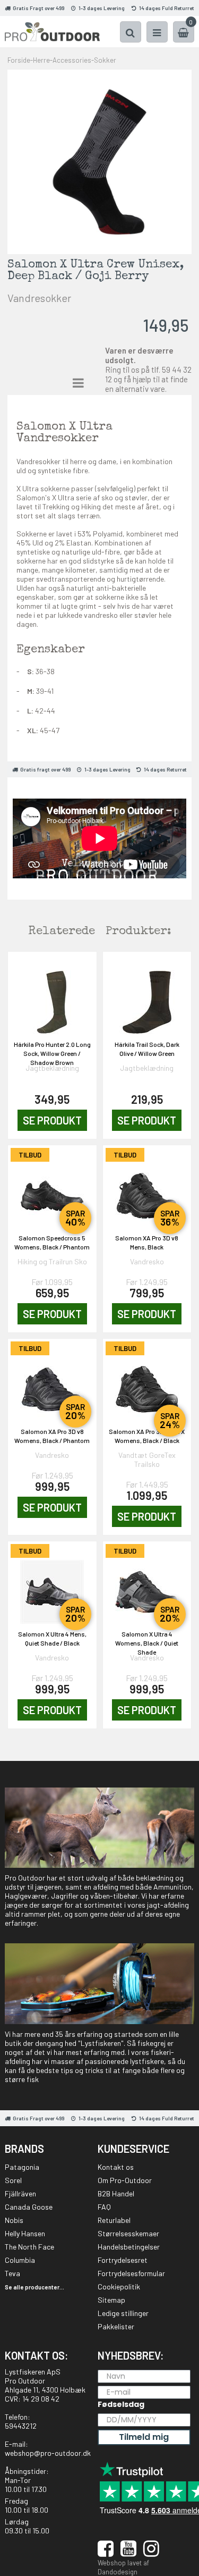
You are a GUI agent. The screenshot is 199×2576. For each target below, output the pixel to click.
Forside (19, 60)
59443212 (21, 2426)
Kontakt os (116, 2167)
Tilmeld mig (144, 2437)
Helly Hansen (25, 2233)
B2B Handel (116, 2193)
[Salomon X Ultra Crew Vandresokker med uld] (99, 161)
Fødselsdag (121, 2404)
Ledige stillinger (123, 2313)
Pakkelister (116, 2326)
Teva (12, 2273)
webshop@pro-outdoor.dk (48, 2453)
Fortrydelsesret (123, 2260)
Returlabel (114, 2220)
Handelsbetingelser (129, 2247)
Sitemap (111, 2300)
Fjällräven (20, 2193)
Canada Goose (29, 2207)
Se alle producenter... (34, 2287)
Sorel (13, 2180)
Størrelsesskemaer (128, 2233)
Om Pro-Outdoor (125, 2180)
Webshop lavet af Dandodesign (123, 2567)
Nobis (14, 2220)
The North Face (29, 2247)
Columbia (20, 2260)
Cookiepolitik (119, 2286)
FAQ (104, 2207)
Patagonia (22, 2167)
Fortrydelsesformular (131, 2273)
